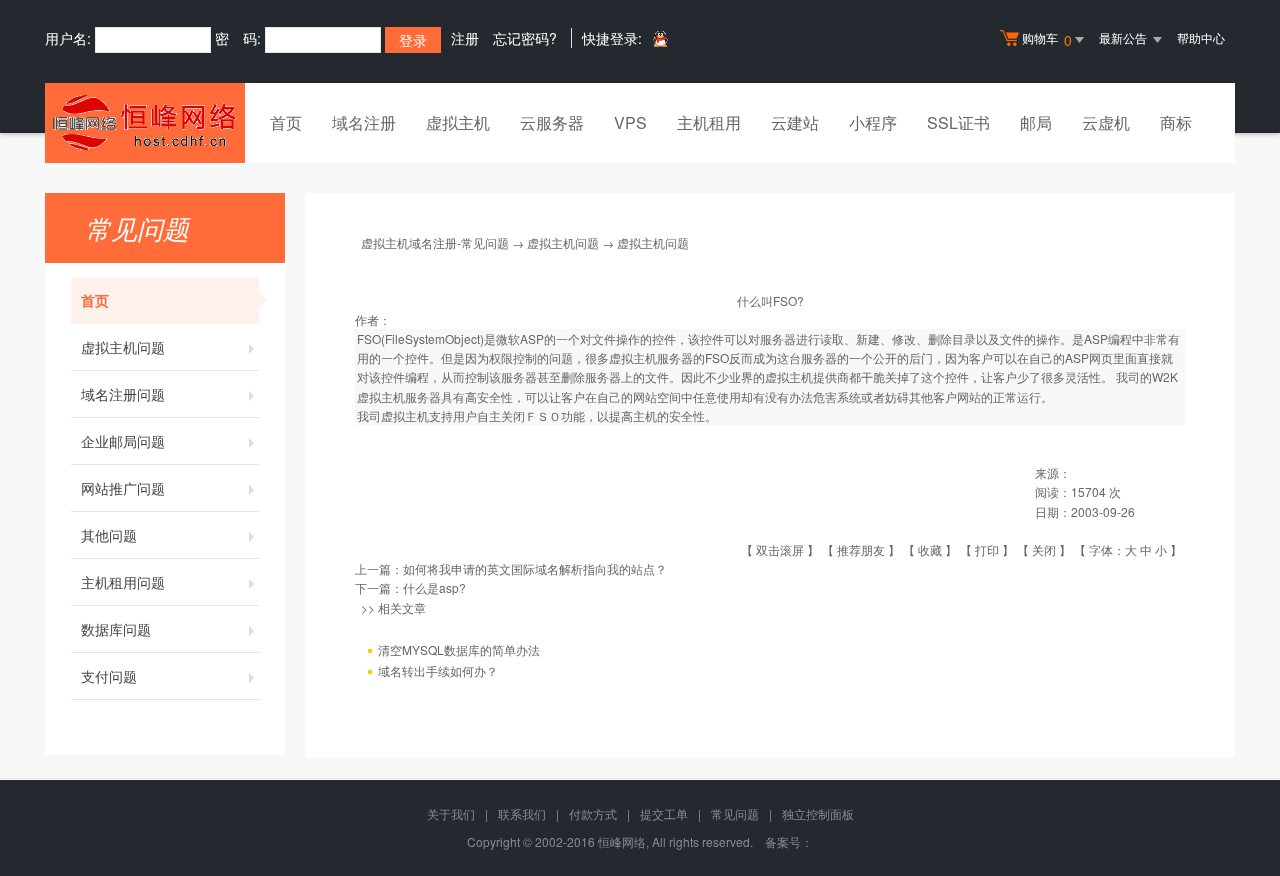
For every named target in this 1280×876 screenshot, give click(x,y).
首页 (286, 122)
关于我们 (451, 813)
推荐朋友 (861, 549)
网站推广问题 (123, 488)
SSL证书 (958, 122)
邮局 (1036, 122)
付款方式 (593, 813)
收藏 (930, 549)
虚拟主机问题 (123, 347)
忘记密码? (525, 38)
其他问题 (109, 535)
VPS (630, 122)
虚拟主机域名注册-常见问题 (435, 242)
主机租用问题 (123, 582)
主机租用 (709, 122)
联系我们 (522, 813)
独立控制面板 (818, 813)
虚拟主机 (458, 122)
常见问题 (735, 813)
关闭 (1044, 549)
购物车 (1047, 39)
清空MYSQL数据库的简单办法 (459, 649)
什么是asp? (434, 587)
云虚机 (1106, 122)
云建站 (795, 122)
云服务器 (552, 122)
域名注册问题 (123, 394)
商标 (1176, 122)
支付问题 (109, 676)
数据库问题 (116, 629)
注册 (465, 38)
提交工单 (664, 813)
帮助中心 (1201, 37)
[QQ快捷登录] (659, 38)
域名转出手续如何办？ (438, 670)
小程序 (873, 122)
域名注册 (364, 122)
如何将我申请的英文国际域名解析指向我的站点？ (535, 568)
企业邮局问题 (123, 441)
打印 (987, 549)
